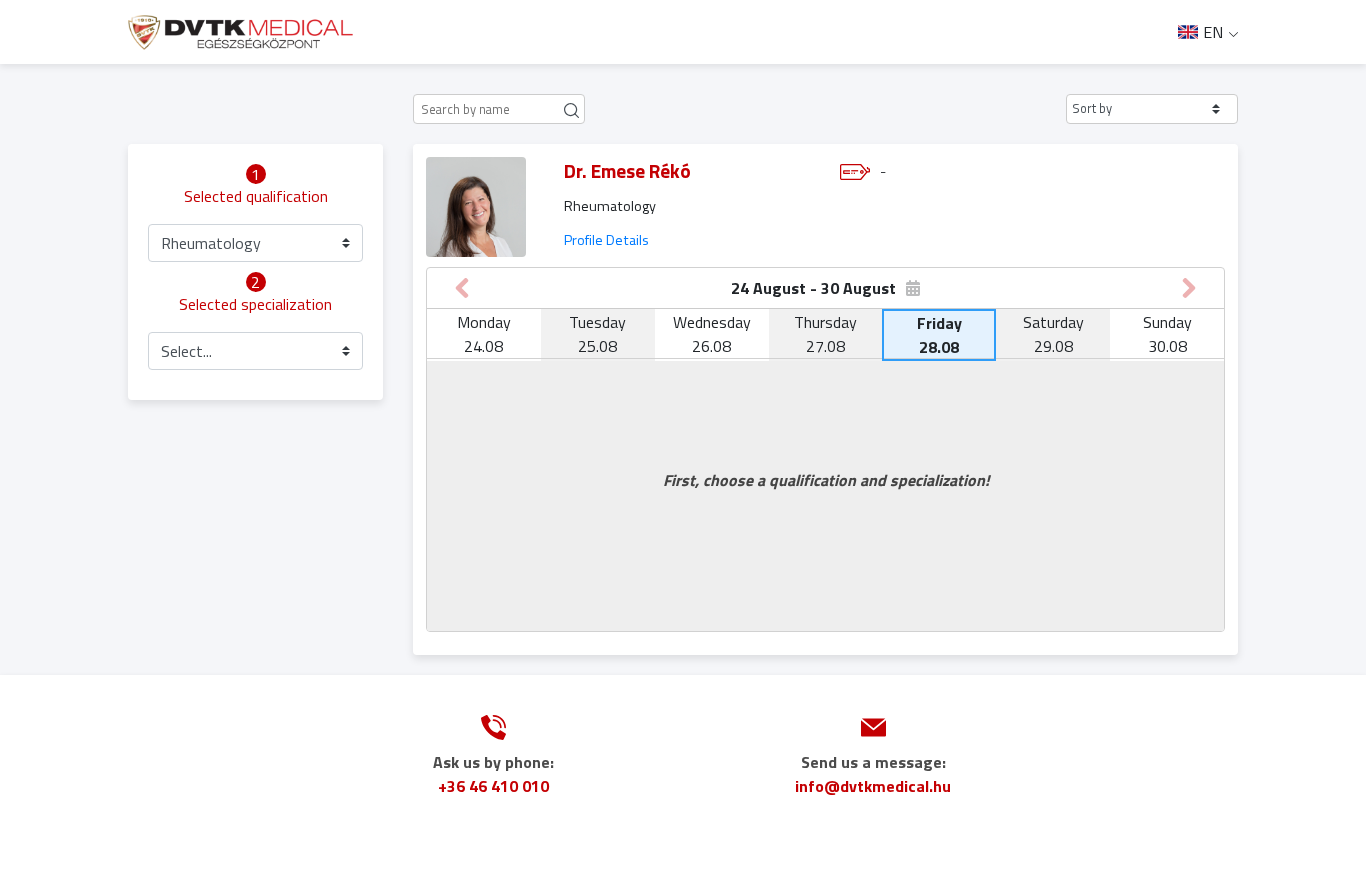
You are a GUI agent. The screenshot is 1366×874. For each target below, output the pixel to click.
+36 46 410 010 (493, 786)
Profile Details (606, 240)
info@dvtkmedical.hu (873, 786)
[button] (1152, 109)
